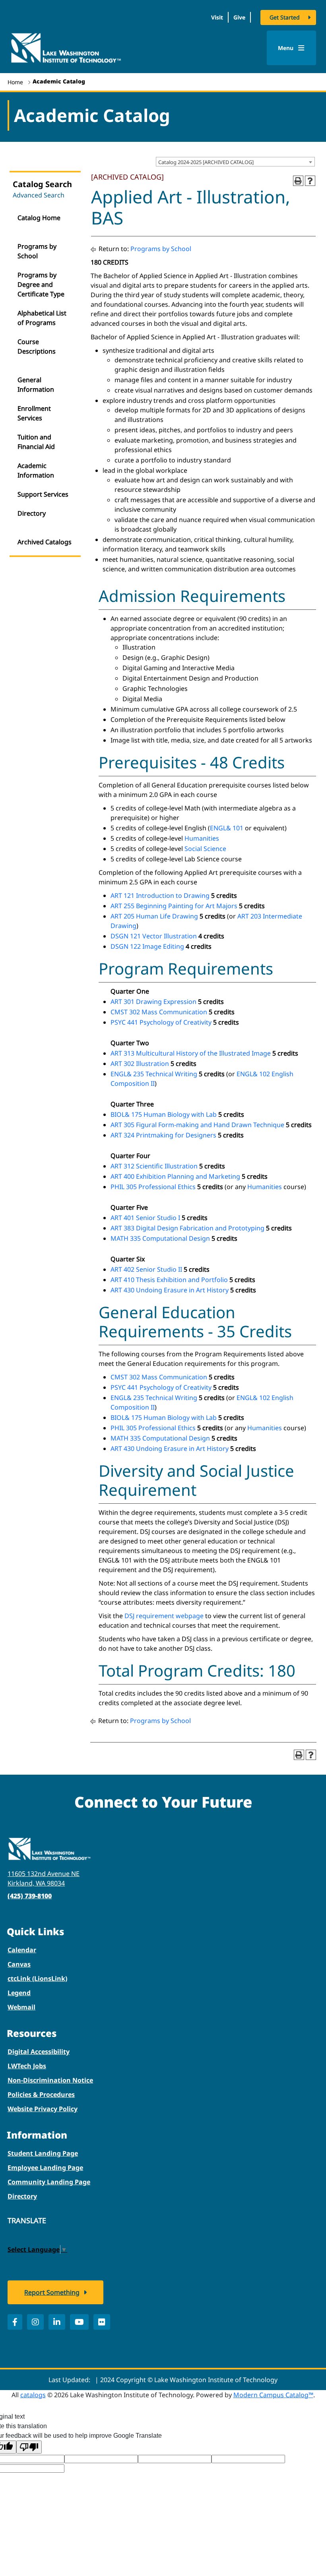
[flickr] (102, 2322)
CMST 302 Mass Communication (159, 1012)
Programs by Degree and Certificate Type (41, 284)
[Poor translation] (29, 2447)
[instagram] (35, 2322)
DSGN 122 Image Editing (147, 946)
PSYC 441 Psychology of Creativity (161, 1022)
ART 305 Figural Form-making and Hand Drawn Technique (197, 1125)
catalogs (33, 2395)
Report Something (52, 2292)
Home (15, 82)
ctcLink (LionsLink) (37, 1978)
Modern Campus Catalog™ (273, 2395)
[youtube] (79, 2322)
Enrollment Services (34, 413)
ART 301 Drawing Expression (153, 1002)
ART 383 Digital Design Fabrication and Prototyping (187, 1228)
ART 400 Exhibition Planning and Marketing (175, 1176)
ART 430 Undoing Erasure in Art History (170, 1290)
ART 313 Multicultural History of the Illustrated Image (191, 1053)
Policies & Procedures (41, 2094)
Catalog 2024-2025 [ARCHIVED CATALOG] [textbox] (206, 162)
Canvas (19, 1964)
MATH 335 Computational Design (160, 1238)
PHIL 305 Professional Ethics (153, 1187)
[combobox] (235, 162)
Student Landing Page (43, 2153)
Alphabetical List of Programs (42, 318)
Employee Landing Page (45, 2168)
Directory (32, 513)
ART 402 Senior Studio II (146, 1269)
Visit (217, 17)
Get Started (285, 17)
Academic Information (36, 470)
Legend (19, 1993)
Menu (286, 48)
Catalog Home (39, 218)
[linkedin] (57, 2322)
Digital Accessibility (39, 2052)
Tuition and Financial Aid (36, 442)
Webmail (21, 2007)
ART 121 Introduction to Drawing (160, 895)
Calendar (22, 1950)
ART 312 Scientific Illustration (154, 1166)
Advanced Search (39, 195)
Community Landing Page (49, 2182)
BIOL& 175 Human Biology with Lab (164, 1114)
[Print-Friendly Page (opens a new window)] (298, 181)
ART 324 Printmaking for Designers (163, 1135)
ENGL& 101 (227, 828)
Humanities (202, 838)
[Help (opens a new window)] (310, 181)
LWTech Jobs (27, 2066)
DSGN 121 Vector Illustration (154, 936)
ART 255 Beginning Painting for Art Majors (174, 906)
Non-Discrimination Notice (50, 2080)
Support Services (43, 494)
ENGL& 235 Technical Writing (154, 1074)
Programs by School (37, 251)
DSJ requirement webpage (164, 1616)
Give (239, 17)
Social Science (205, 849)
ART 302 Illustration (140, 1064)
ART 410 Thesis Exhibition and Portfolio (169, 1280)
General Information (36, 385)
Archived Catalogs (45, 542)
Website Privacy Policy (43, 2109)
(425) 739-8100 (30, 1896)
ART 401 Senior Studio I (145, 1218)
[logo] (66, 47)
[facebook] (15, 2322)
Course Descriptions (37, 346)
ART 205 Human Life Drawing (154, 916)
